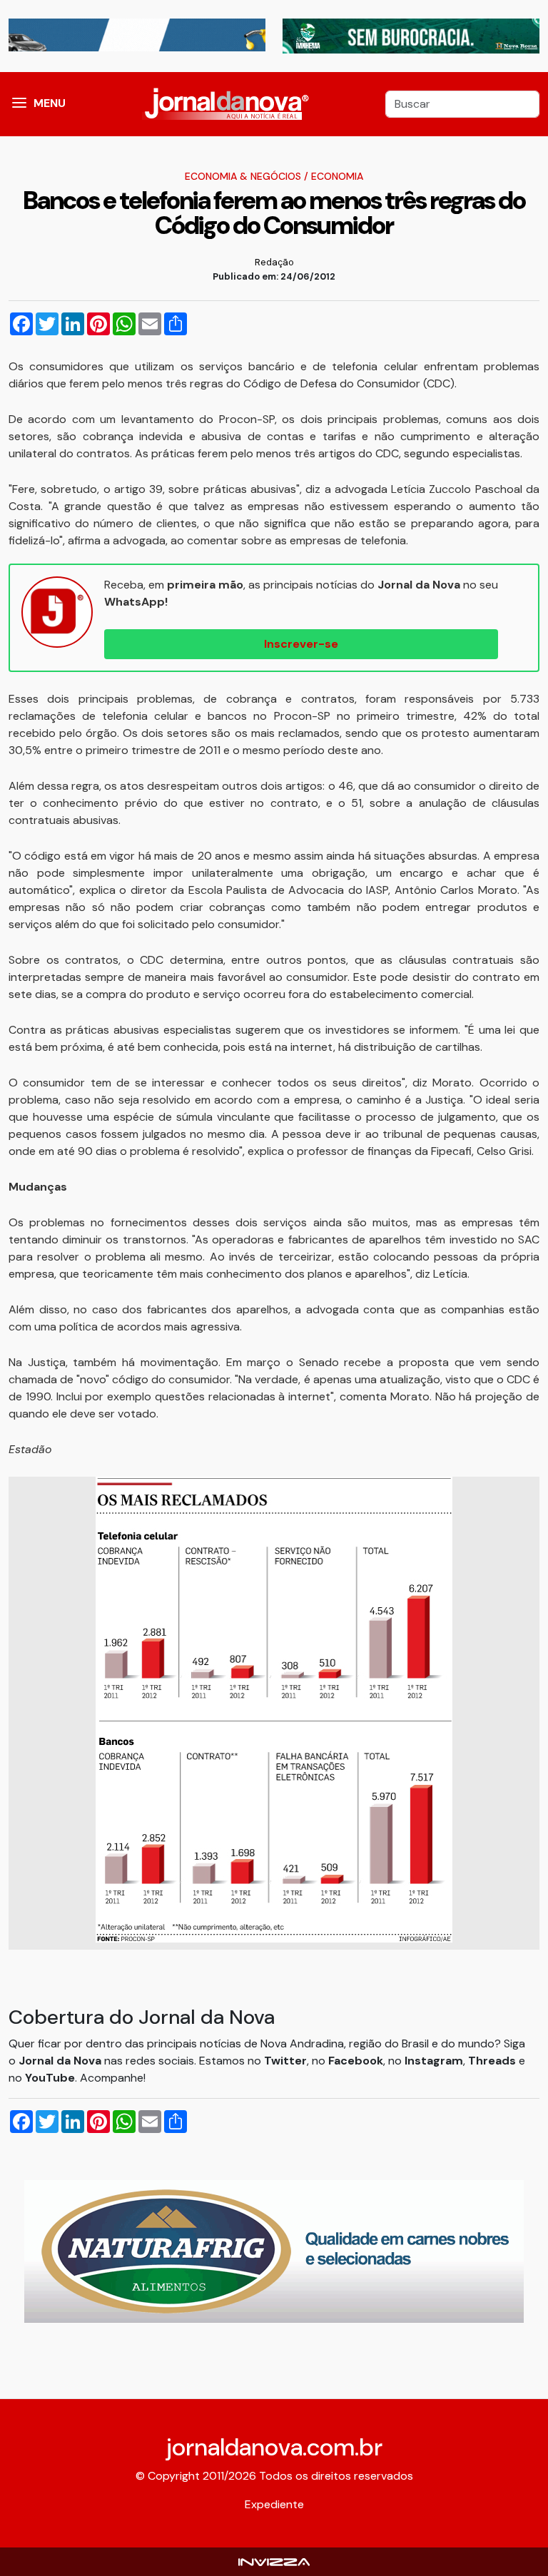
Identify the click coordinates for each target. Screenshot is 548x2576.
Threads (493, 2061)
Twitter (285, 2061)
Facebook (356, 2061)
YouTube (50, 2078)
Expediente (274, 2504)
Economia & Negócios (243, 176)
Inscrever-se (301, 644)
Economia (337, 176)
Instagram (434, 2061)
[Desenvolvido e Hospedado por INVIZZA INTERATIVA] (274, 2561)
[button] (19, 104)
